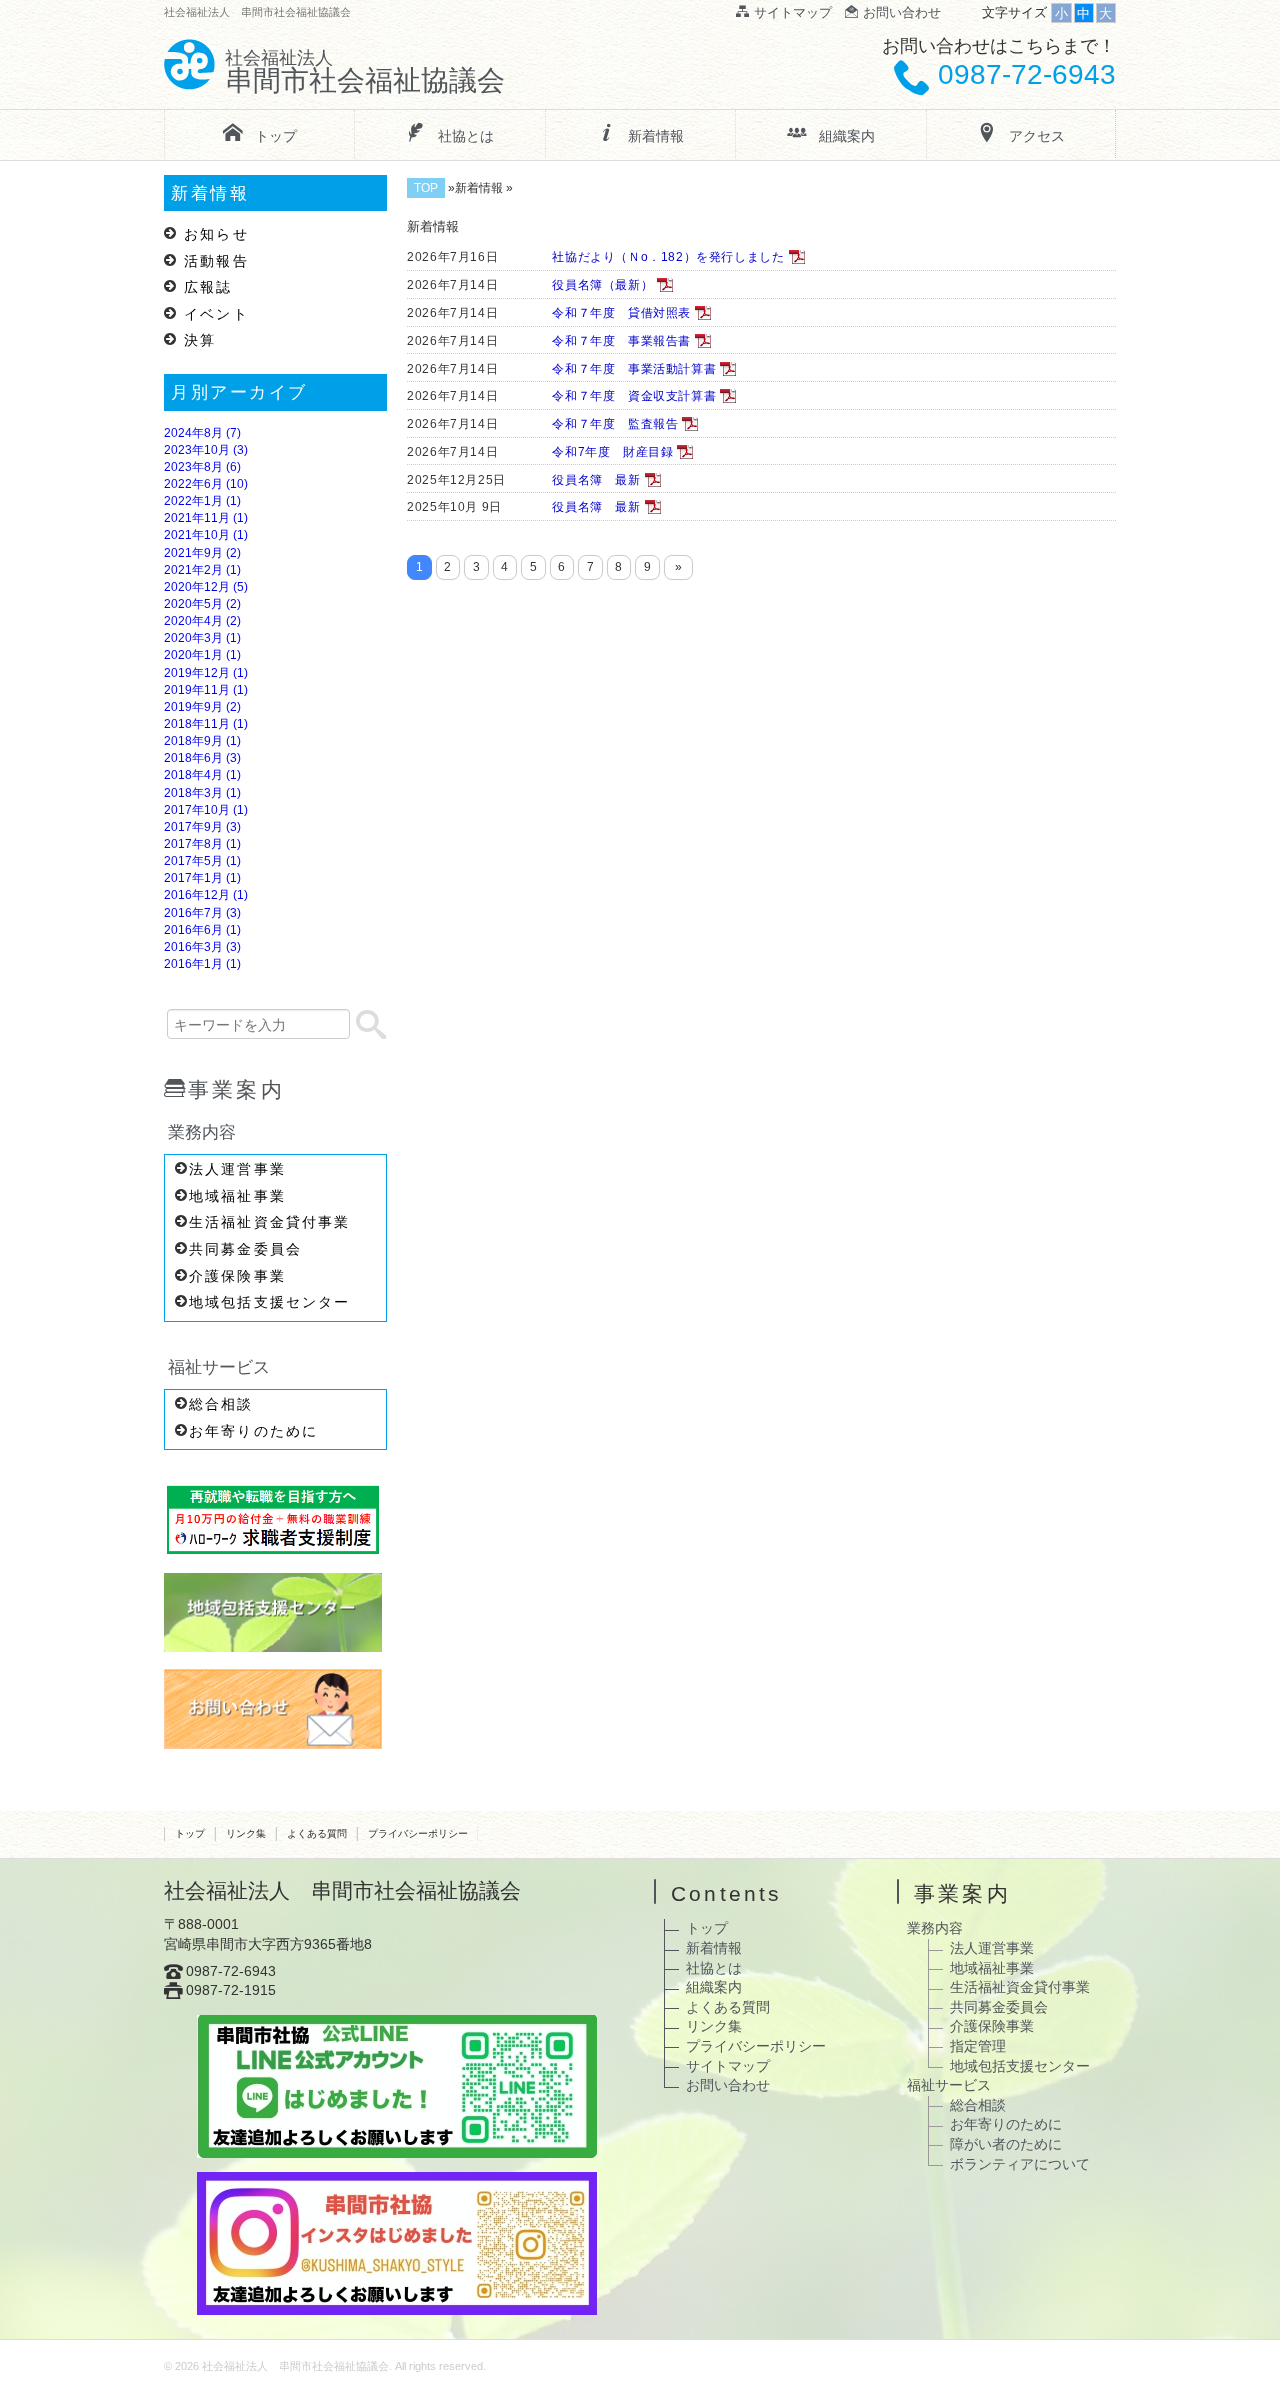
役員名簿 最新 (593, 480)
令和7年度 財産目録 (609, 452)
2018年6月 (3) (202, 758)
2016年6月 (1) (202, 930)
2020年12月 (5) (206, 587)
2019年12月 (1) (206, 673)
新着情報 (714, 1948)
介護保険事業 (237, 1276)
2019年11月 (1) (206, 690)
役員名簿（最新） (599, 285)
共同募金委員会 (245, 1249)
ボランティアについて (1020, 2164)
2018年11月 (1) (206, 724)
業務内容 (935, 1928)
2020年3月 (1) (202, 638)
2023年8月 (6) (202, 467)
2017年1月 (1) (202, 878)
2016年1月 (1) (202, 964)
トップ (190, 1833)
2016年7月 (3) (202, 913)
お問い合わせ (728, 2085)
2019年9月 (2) (202, 707)
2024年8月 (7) (202, 433)
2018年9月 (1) (202, 741)
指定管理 (978, 2046)
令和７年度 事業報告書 (618, 341)
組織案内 (714, 1987)
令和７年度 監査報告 (611, 424)
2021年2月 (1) (202, 570)
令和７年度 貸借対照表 (618, 313)
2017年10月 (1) (206, 810)
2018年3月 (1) (202, 793)
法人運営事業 (237, 1169)
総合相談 (221, 1404)
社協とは (714, 1968)
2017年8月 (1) (202, 844)
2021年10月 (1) (206, 535)
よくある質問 (317, 1833)
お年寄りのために (253, 1431)
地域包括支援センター (269, 1302)
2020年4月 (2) (202, 621)
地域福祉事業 (237, 1196)
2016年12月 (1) (206, 895)
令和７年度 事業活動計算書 (630, 369)
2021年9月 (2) (202, 553)
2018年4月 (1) (202, 775)
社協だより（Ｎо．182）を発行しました (664, 257)
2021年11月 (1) (206, 518)
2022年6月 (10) (206, 484)
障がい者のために (1006, 2144)
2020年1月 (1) (202, 655)
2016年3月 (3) (202, 947)
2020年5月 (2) (202, 604)
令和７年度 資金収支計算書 (630, 396)
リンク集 (246, 1833)
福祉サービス (949, 2085)
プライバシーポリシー (418, 1833)
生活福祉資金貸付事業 (269, 1222)
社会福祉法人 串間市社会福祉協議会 (295, 2366)
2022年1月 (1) (202, 501)
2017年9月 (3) (202, 827)
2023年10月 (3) (206, 450)
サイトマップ (728, 2066)
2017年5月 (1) (202, 861)
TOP (426, 188)
